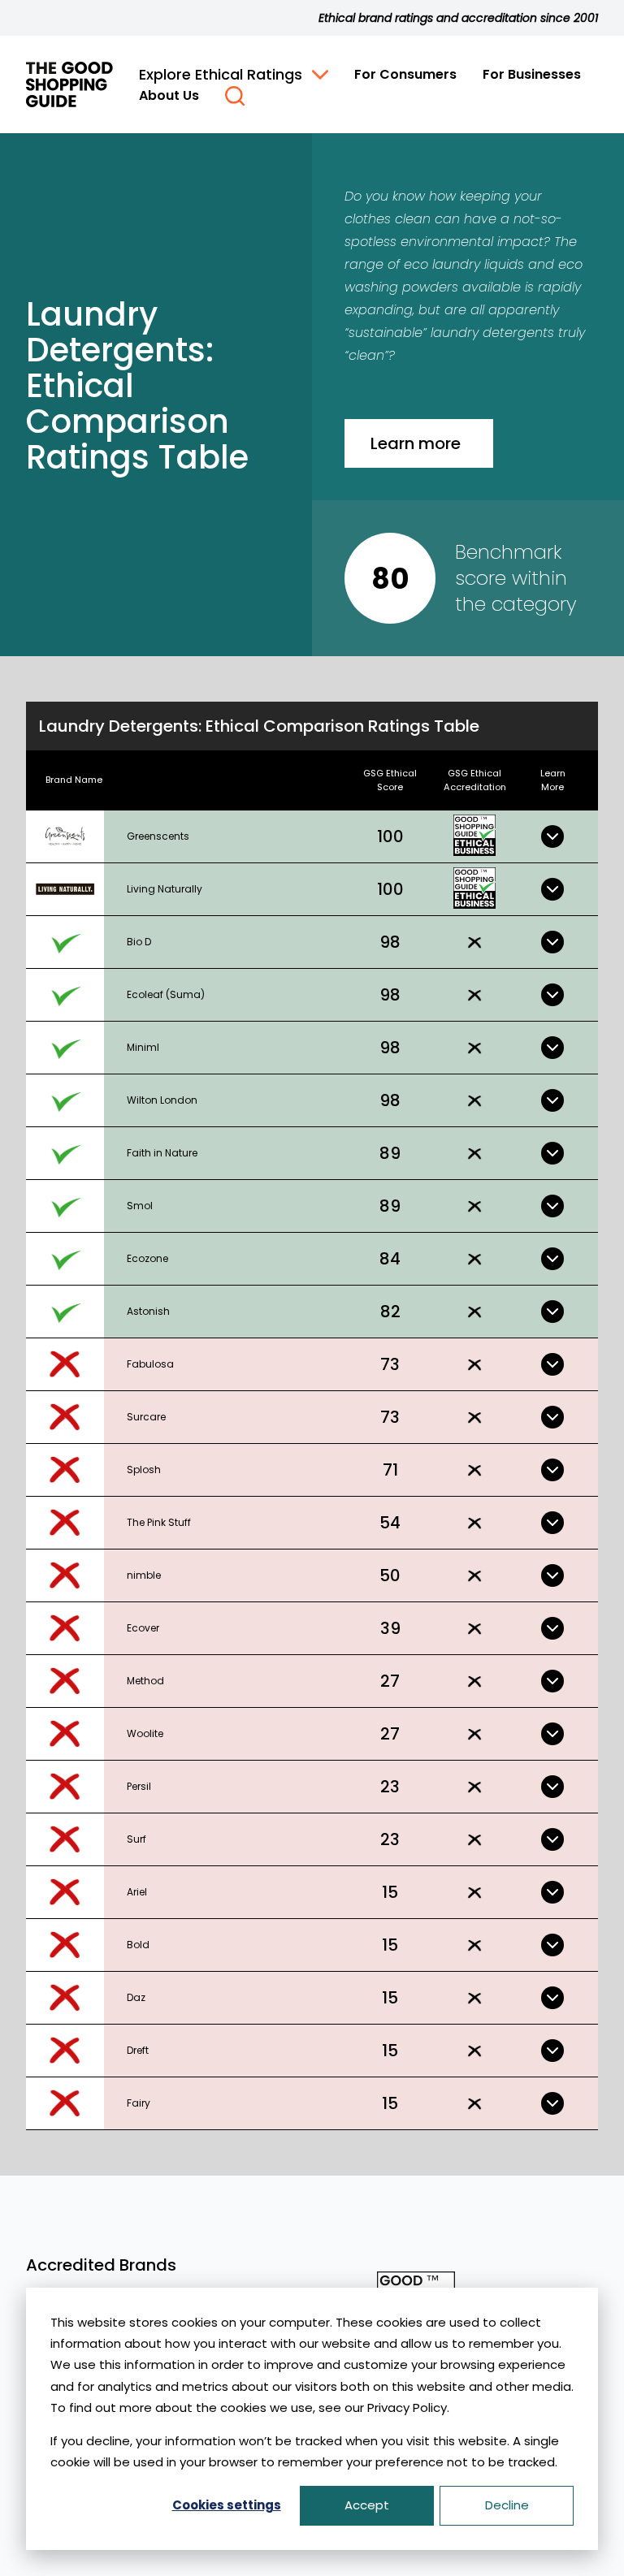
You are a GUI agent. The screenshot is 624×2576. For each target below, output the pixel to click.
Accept (367, 2505)
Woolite (145, 1733)
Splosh (144, 1470)
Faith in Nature (162, 1153)
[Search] (235, 96)
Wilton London (162, 1100)
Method (145, 1681)
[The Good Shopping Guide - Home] (69, 84)
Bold (138, 1945)
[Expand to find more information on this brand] (552, 836)
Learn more (416, 443)
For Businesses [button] (532, 74)
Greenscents (158, 836)
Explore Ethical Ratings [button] (221, 74)
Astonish (148, 1311)
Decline (507, 2505)
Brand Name (74, 780)
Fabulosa (150, 1364)
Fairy (139, 2103)
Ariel (137, 1892)
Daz (136, 1997)
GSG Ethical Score (390, 780)
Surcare (146, 1417)
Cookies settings (227, 2505)
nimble (144, 1575)
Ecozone (147, 1258)
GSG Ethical (475, 780)
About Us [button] (169, 95)
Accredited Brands (101, 2265)
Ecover (143, 1628)
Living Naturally (165, 889)
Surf (136, 1839)
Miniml (143, 1047)
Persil (139, 1786)
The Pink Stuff (159, 1522)
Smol (140, 1206)
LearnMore (553, 780)
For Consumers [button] (405, 74)
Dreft (138, 2050)
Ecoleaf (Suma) (166, 994)
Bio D (139, 942)
